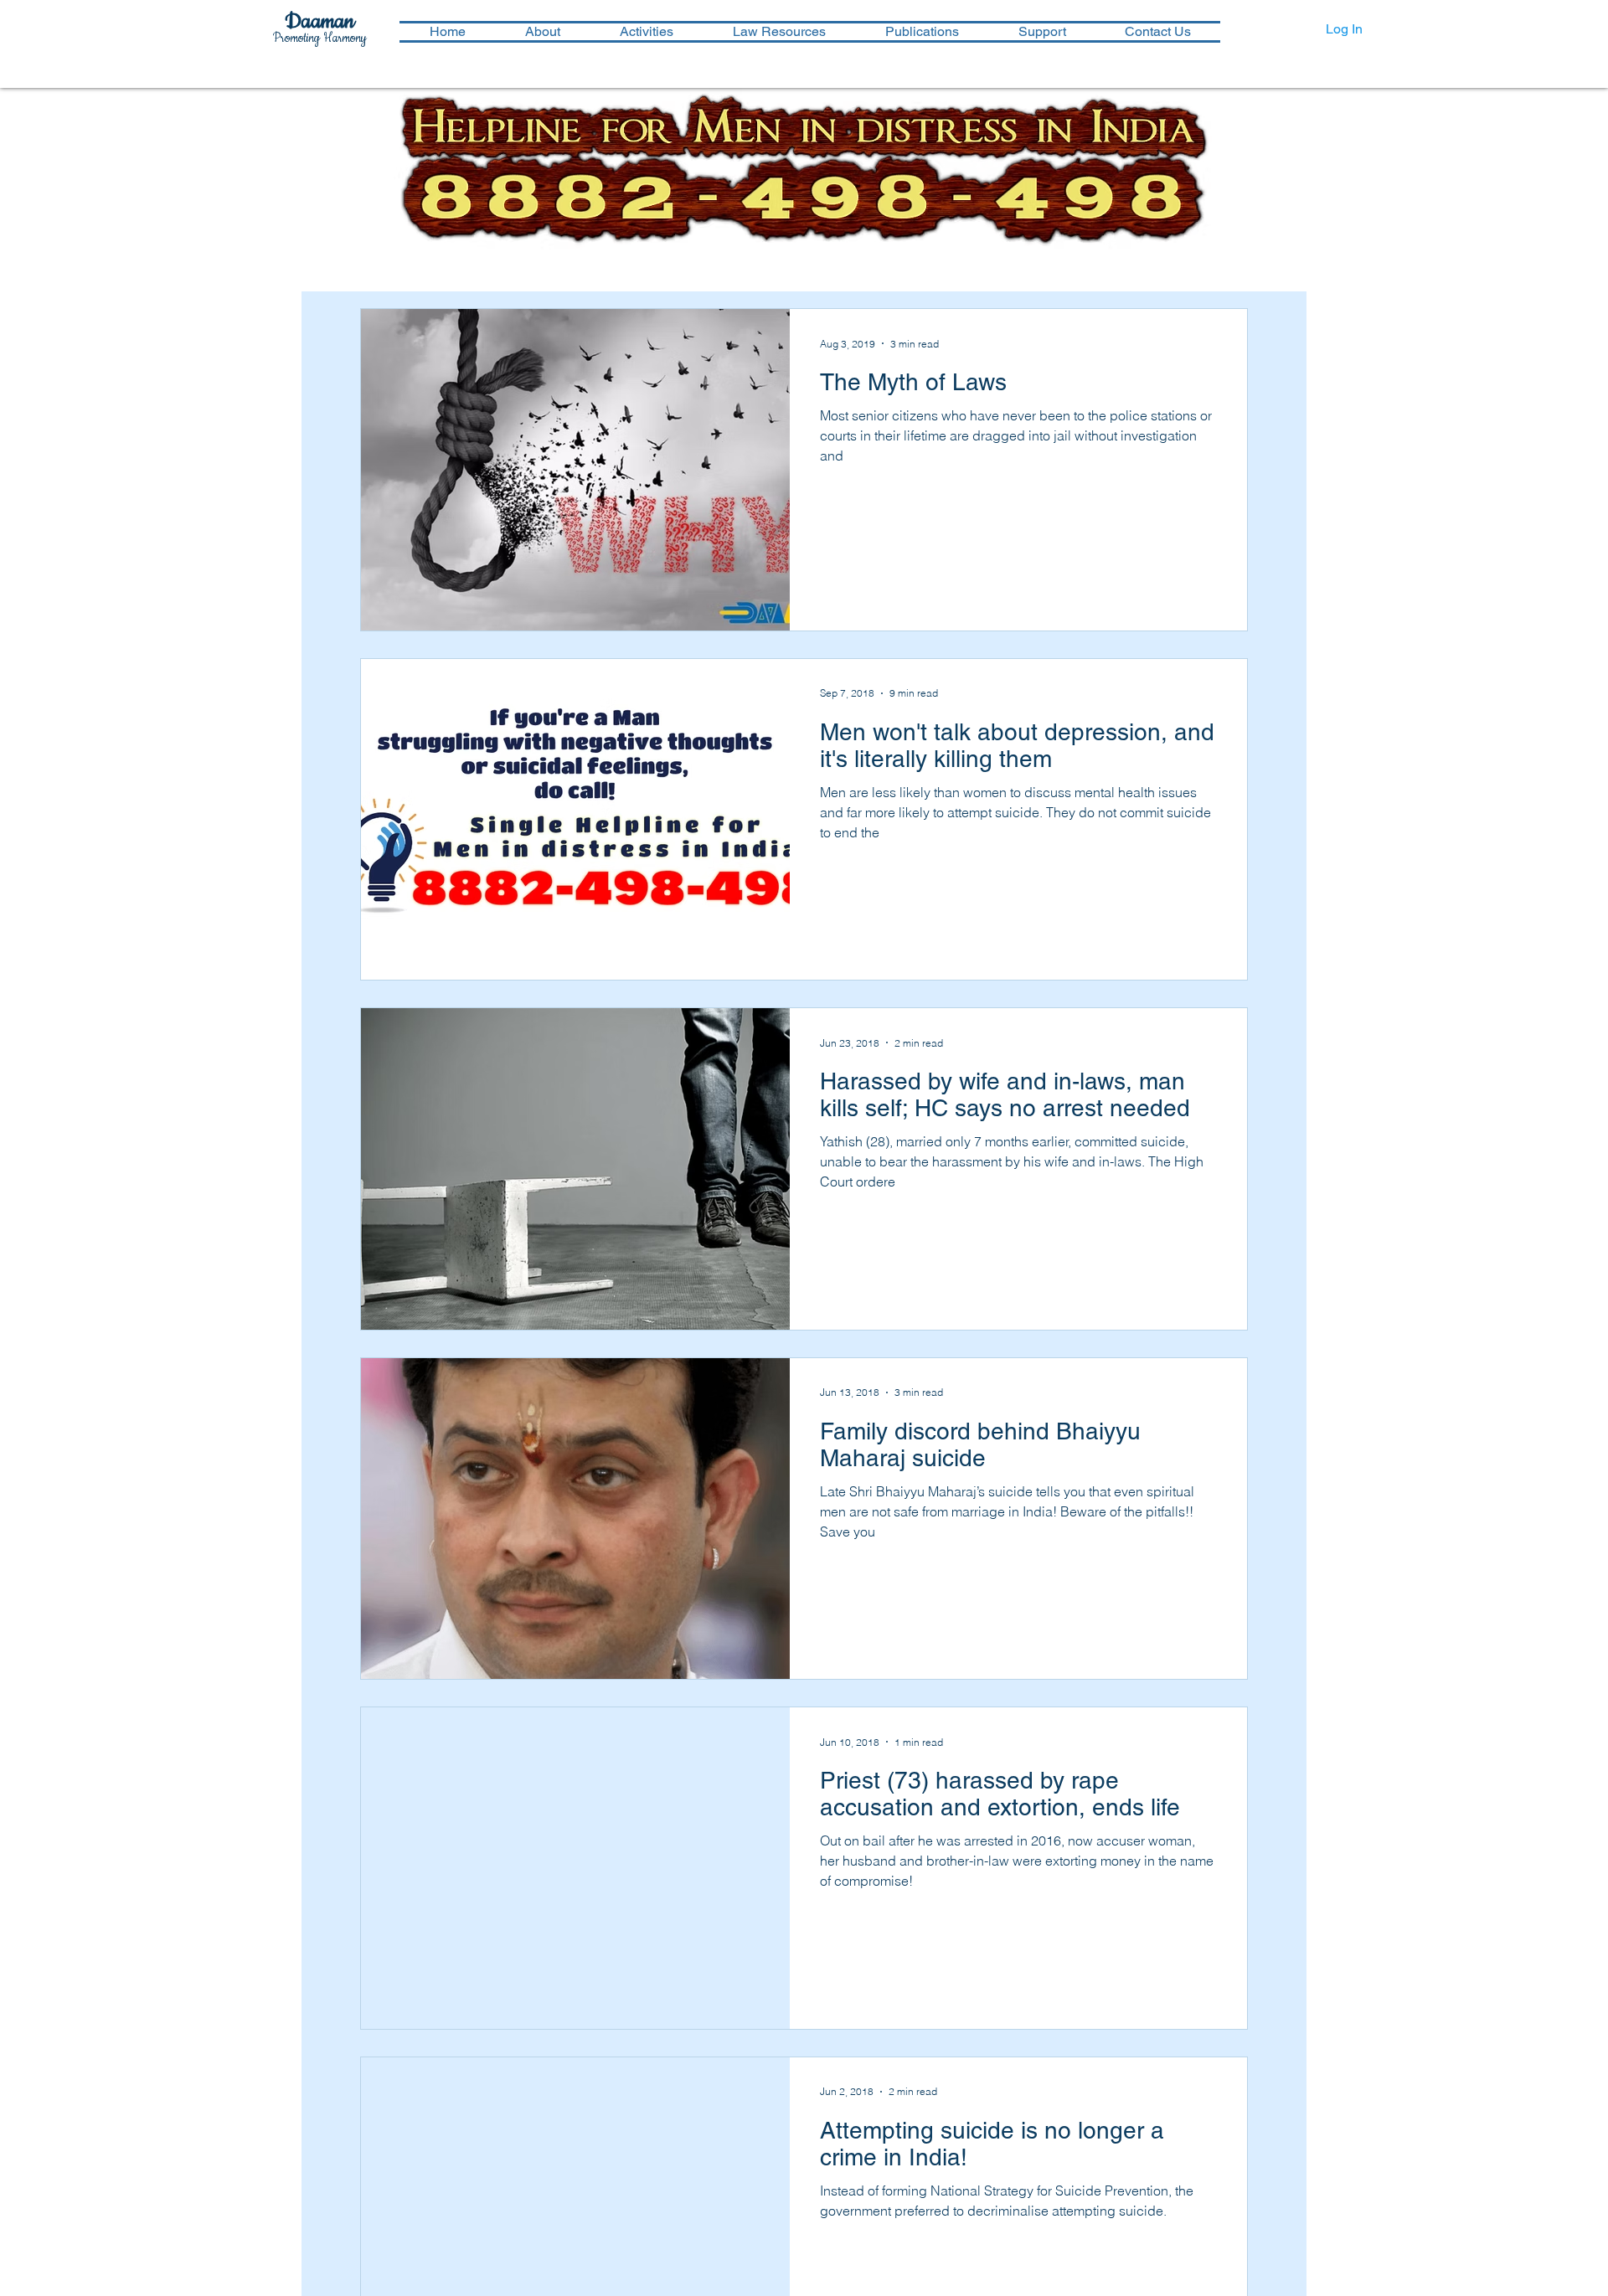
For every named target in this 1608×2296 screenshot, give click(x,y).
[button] (646, 32)
